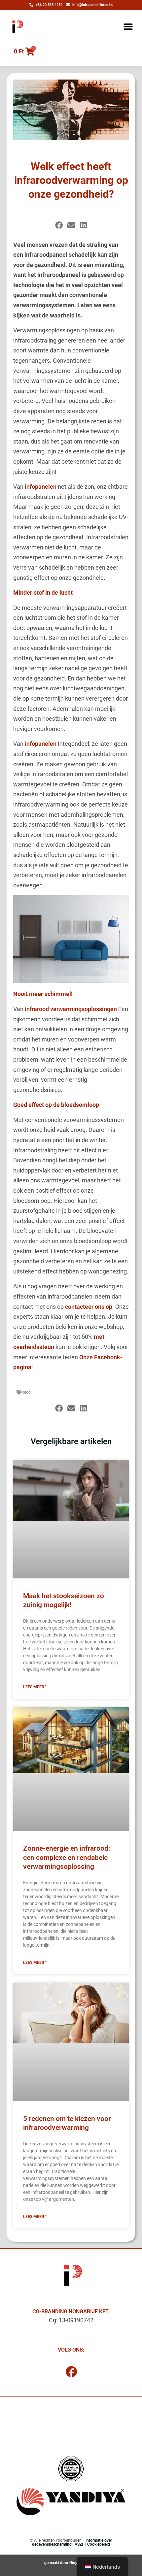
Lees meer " (35, 1687)
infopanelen (41, 487)
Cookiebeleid (99, 2544)
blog (27, 1392)
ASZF (79, 2544)
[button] (128, 27)
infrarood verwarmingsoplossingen (71, 1009)
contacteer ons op (89, 1307)
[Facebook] (71, 2372)
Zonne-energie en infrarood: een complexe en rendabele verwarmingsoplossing (67, 1857)
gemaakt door (57, 2563)
